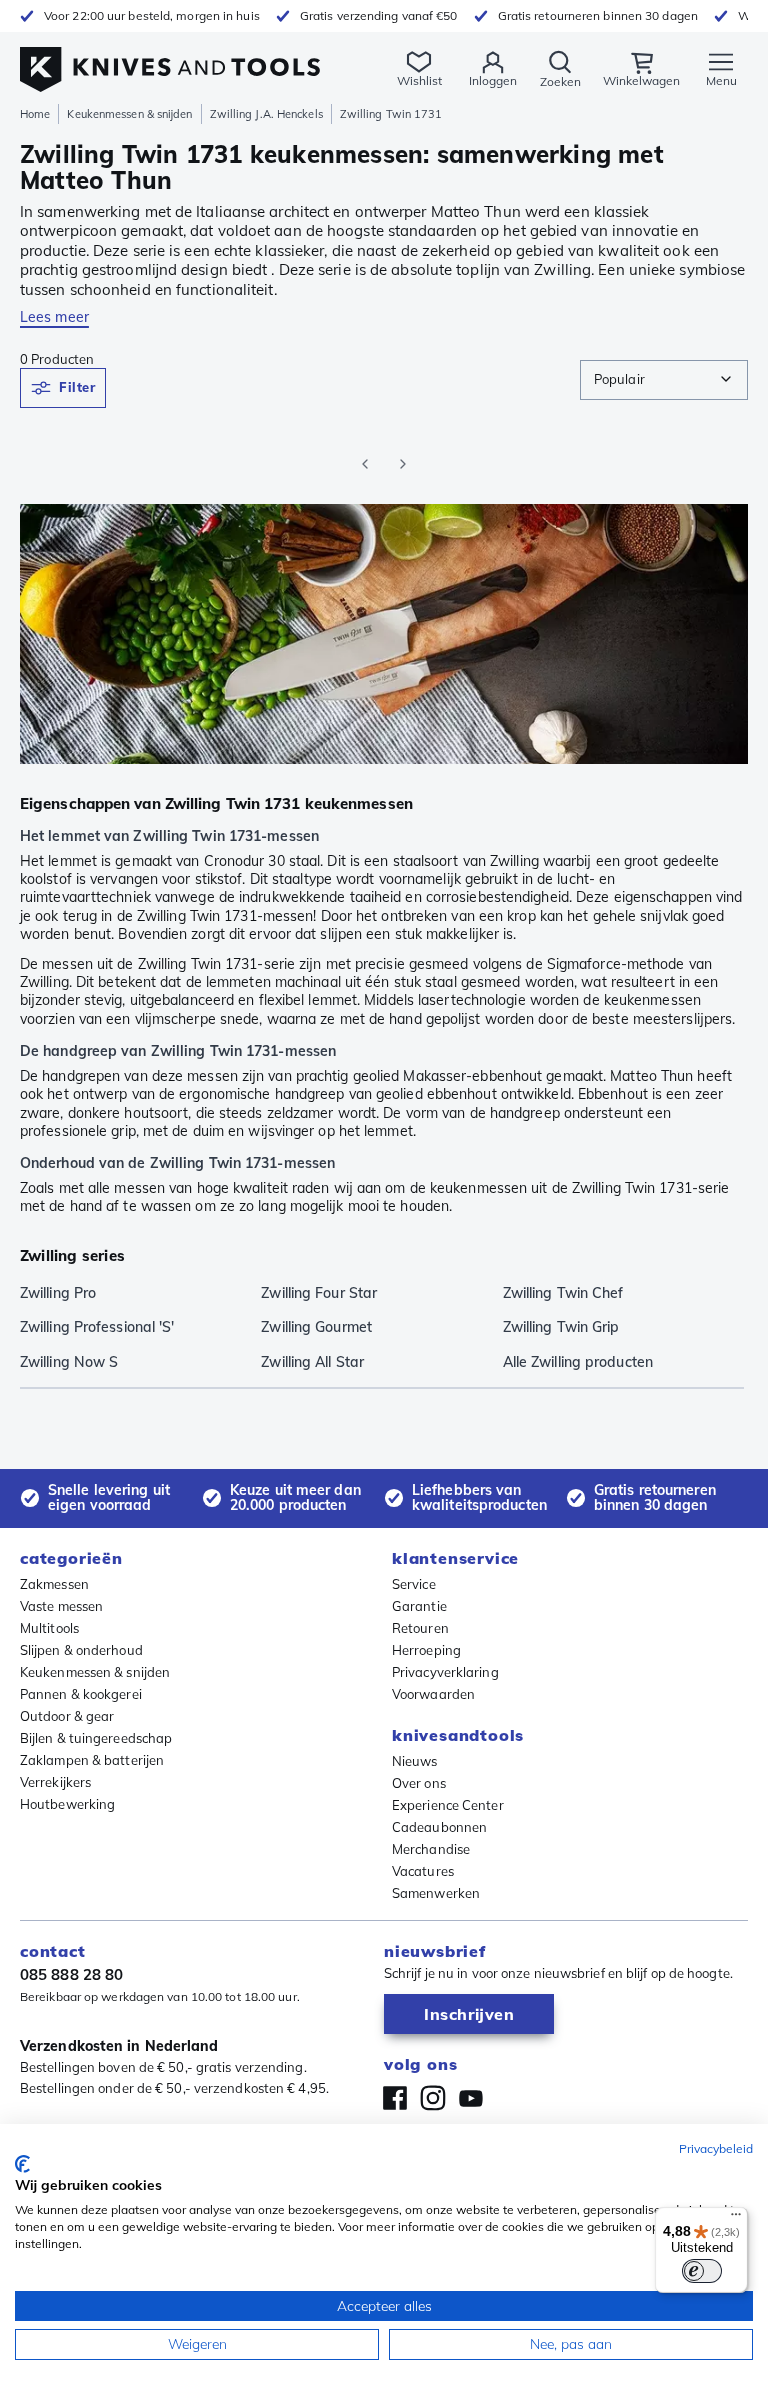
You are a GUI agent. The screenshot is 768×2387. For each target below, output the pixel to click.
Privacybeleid (716, 2148)
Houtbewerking (67, 1804)
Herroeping (426, 1650)
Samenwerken (436, 1893)
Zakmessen (54, 1584)
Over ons (419, 1783)
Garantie (419, 1606)
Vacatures (423, 1871)
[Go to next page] (403, 464)
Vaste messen (61, 1606)
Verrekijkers (55, 1782)
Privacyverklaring (445, 1672)
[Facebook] (395, 2098)
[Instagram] (433, 2098)
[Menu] (736, 2219)
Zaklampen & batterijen (92, 1760)
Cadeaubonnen (439, 1827)
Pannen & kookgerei (81, 1694)
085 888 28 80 (71, 1974)
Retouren (420, 1628)
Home (35, 114)
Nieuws (415, 1761)
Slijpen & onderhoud (81, 1650)
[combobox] (664, 380)
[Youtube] (471, 2098)
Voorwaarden (433, 1694)
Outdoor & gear (67, 1716)
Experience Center (448, 1805)
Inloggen (493, 80)
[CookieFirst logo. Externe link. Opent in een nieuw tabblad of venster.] (22, 2164)
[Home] (170, 58)
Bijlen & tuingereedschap (96, 1738)
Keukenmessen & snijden (129, 114)
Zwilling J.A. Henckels (266, 114)
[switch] (702, 2271)
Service (414, 1584)
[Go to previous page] (365, 464)
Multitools (49, 1628)
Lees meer (54, 317)
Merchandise (431, 1849)
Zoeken (560, 81)
